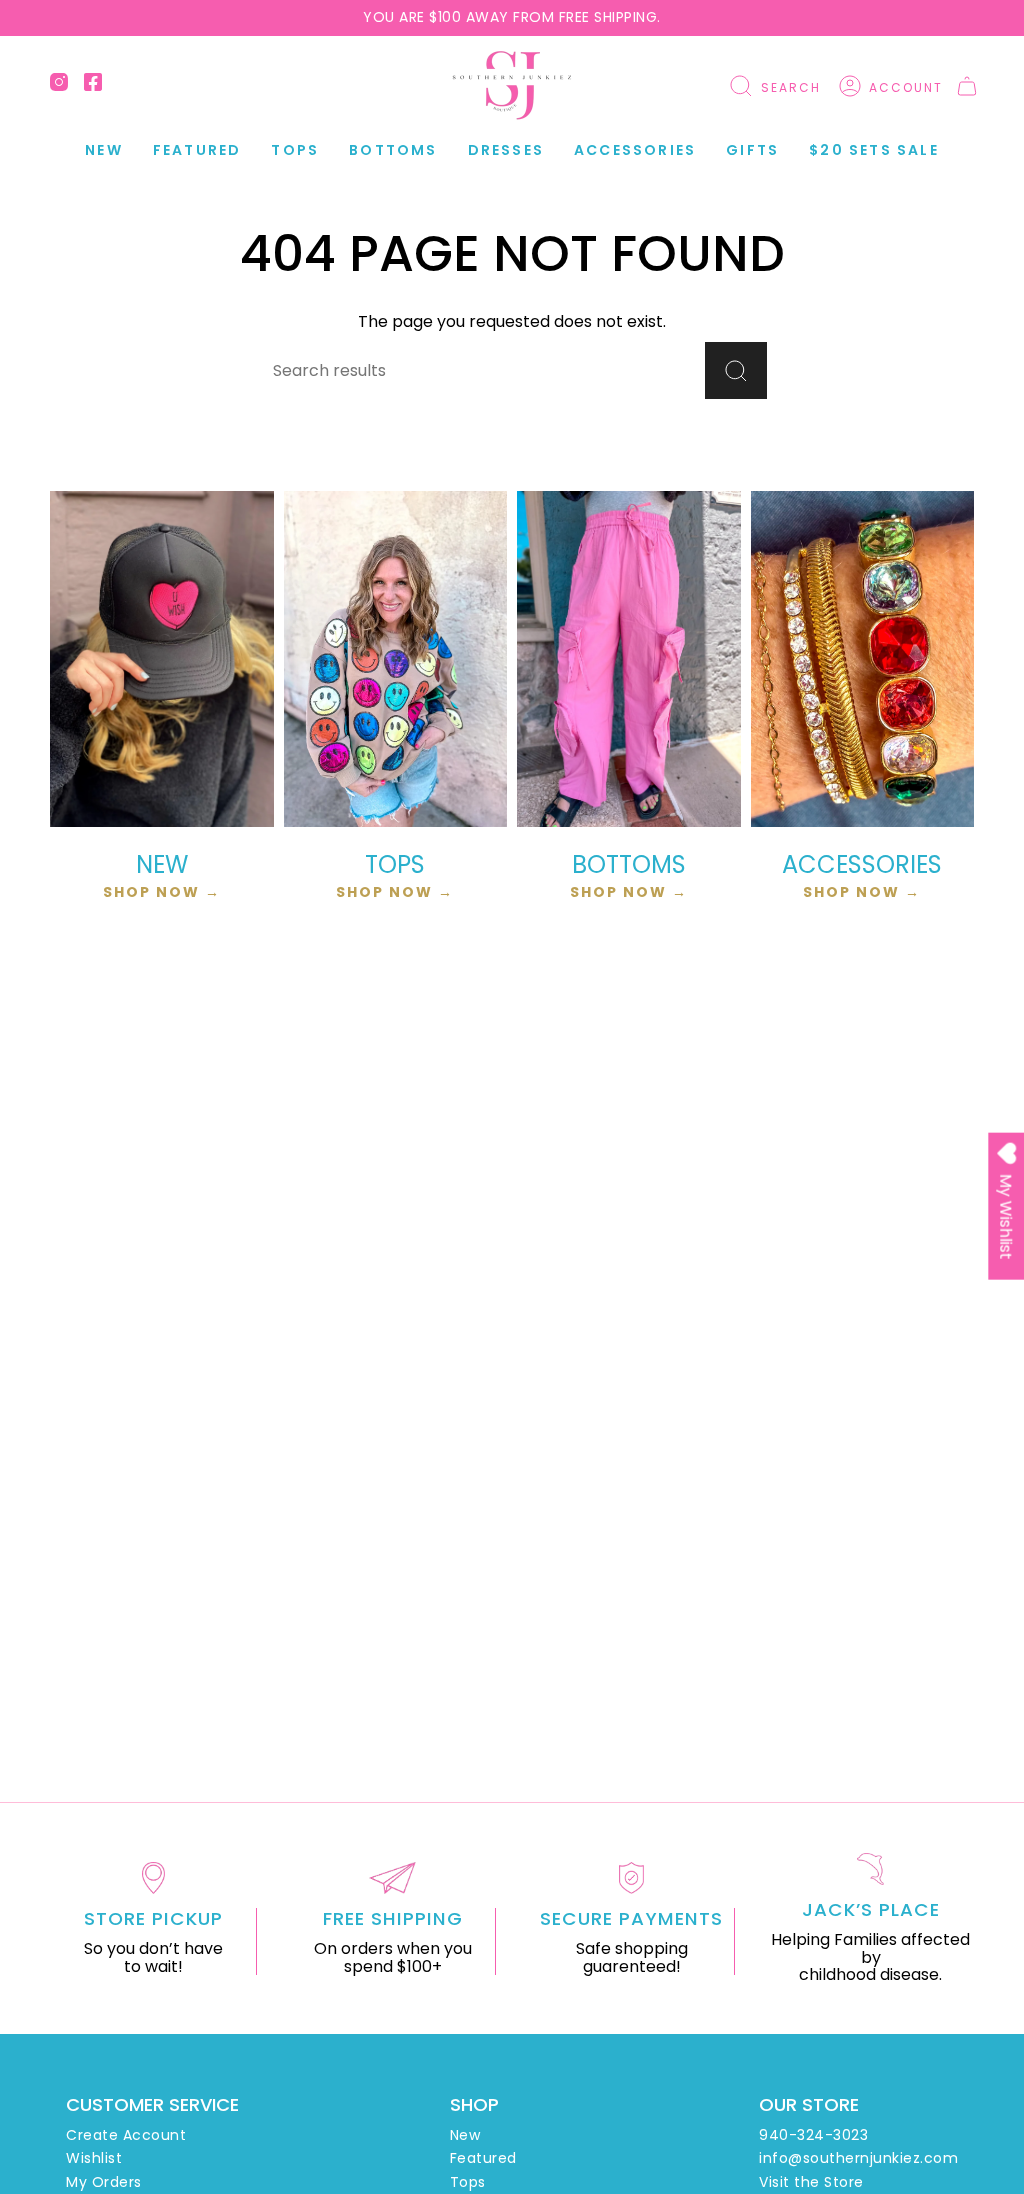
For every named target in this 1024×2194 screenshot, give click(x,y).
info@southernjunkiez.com (858, 2158)
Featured (483, 2158)
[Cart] (967, 86)
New (465, 2135)
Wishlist (94, 2158)
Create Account (126, 2135)
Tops (468, 2182)
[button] (197, 150)
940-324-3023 (813, 2135)
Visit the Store (811, 2182)
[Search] (736, 370)
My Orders (104, 2182)
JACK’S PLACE (871, 1909)
